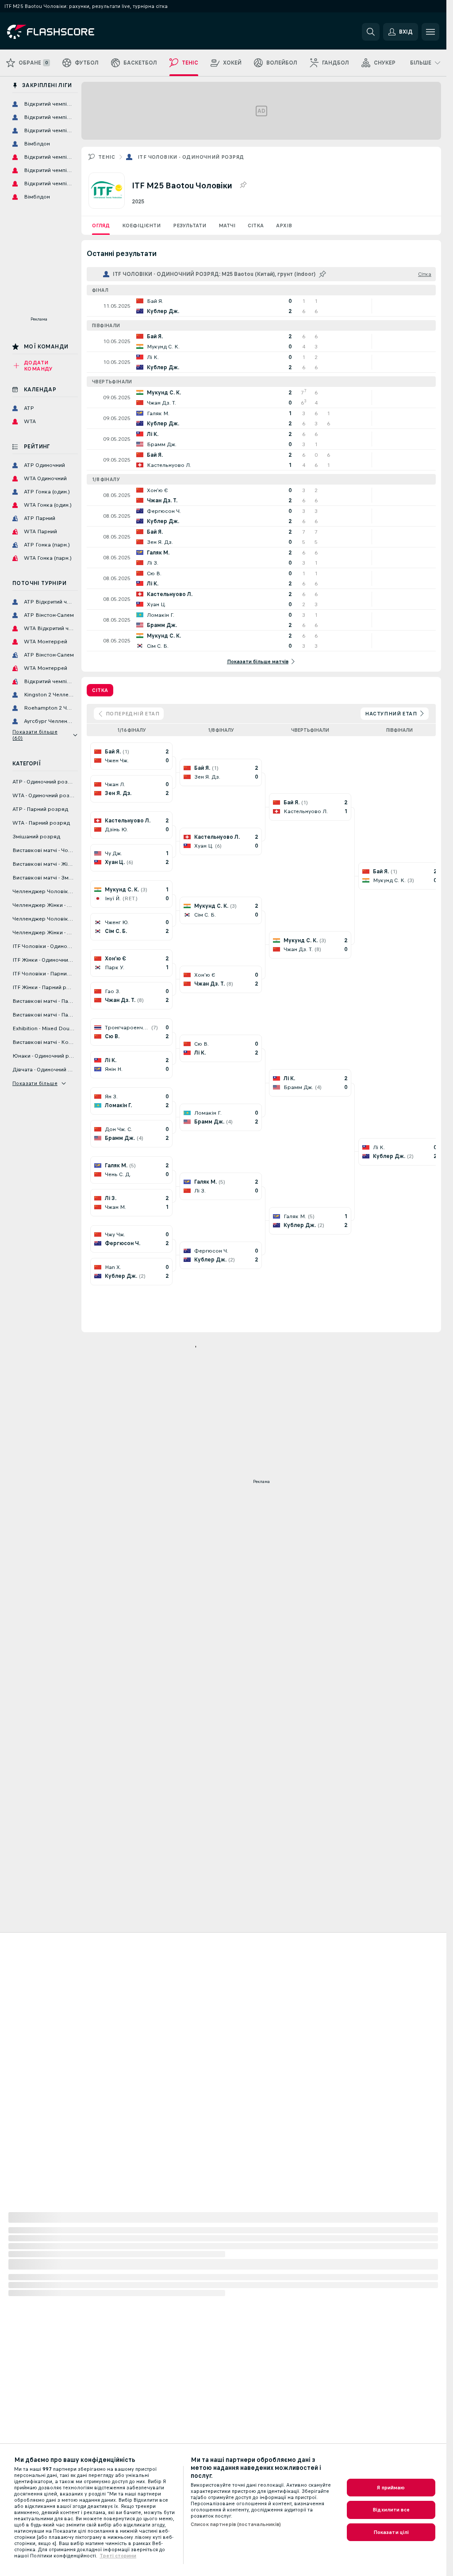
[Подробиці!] (261, 306)
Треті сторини (118, 2556)
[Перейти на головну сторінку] (68, 32)
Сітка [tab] (100, 690)
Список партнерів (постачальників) (236, 2524)
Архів (284, 225)
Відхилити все (391, 2510)
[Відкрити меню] (430, 32)
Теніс (107, 157)
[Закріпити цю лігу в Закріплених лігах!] (243, 185)
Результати (190, 225)
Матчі (227, 225)
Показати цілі (391, 2532)
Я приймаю (391, 2488)
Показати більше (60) (35, 735)
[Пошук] (371, 32)
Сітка (256, 225)
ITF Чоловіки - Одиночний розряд (191, 157)
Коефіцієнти (141, 225)
